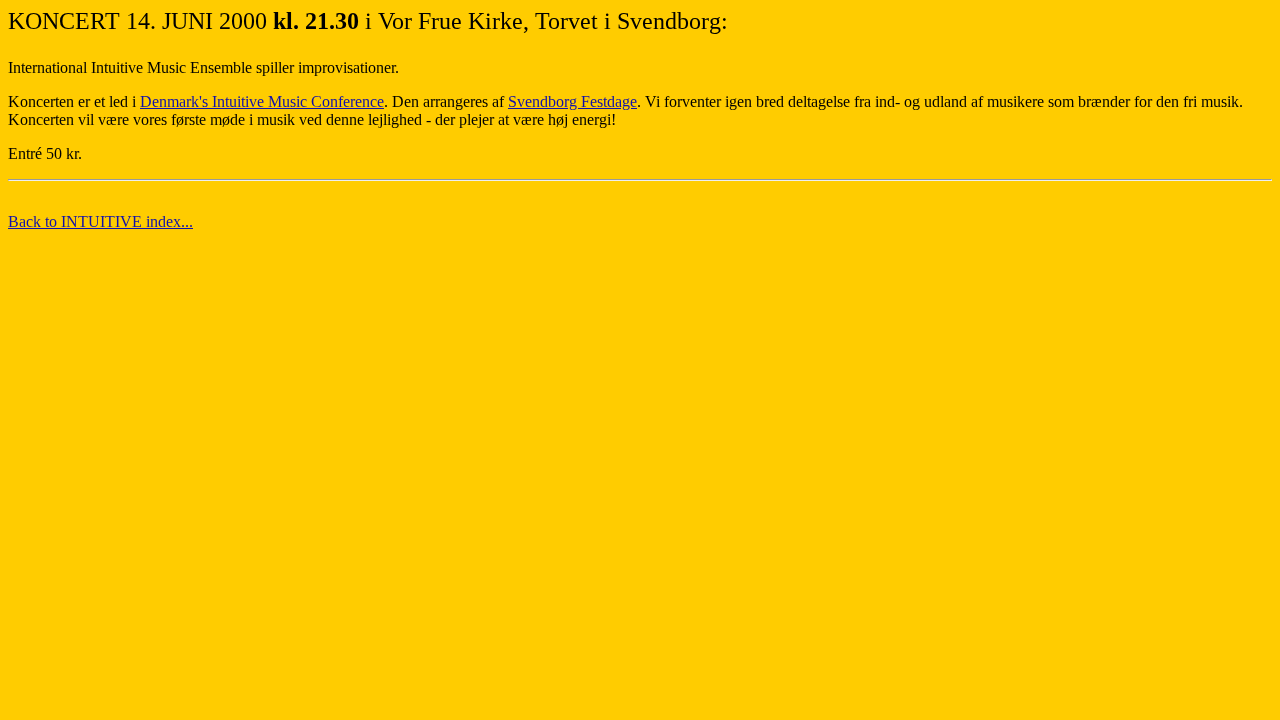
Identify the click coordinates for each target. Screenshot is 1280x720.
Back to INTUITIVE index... (100, 221)
